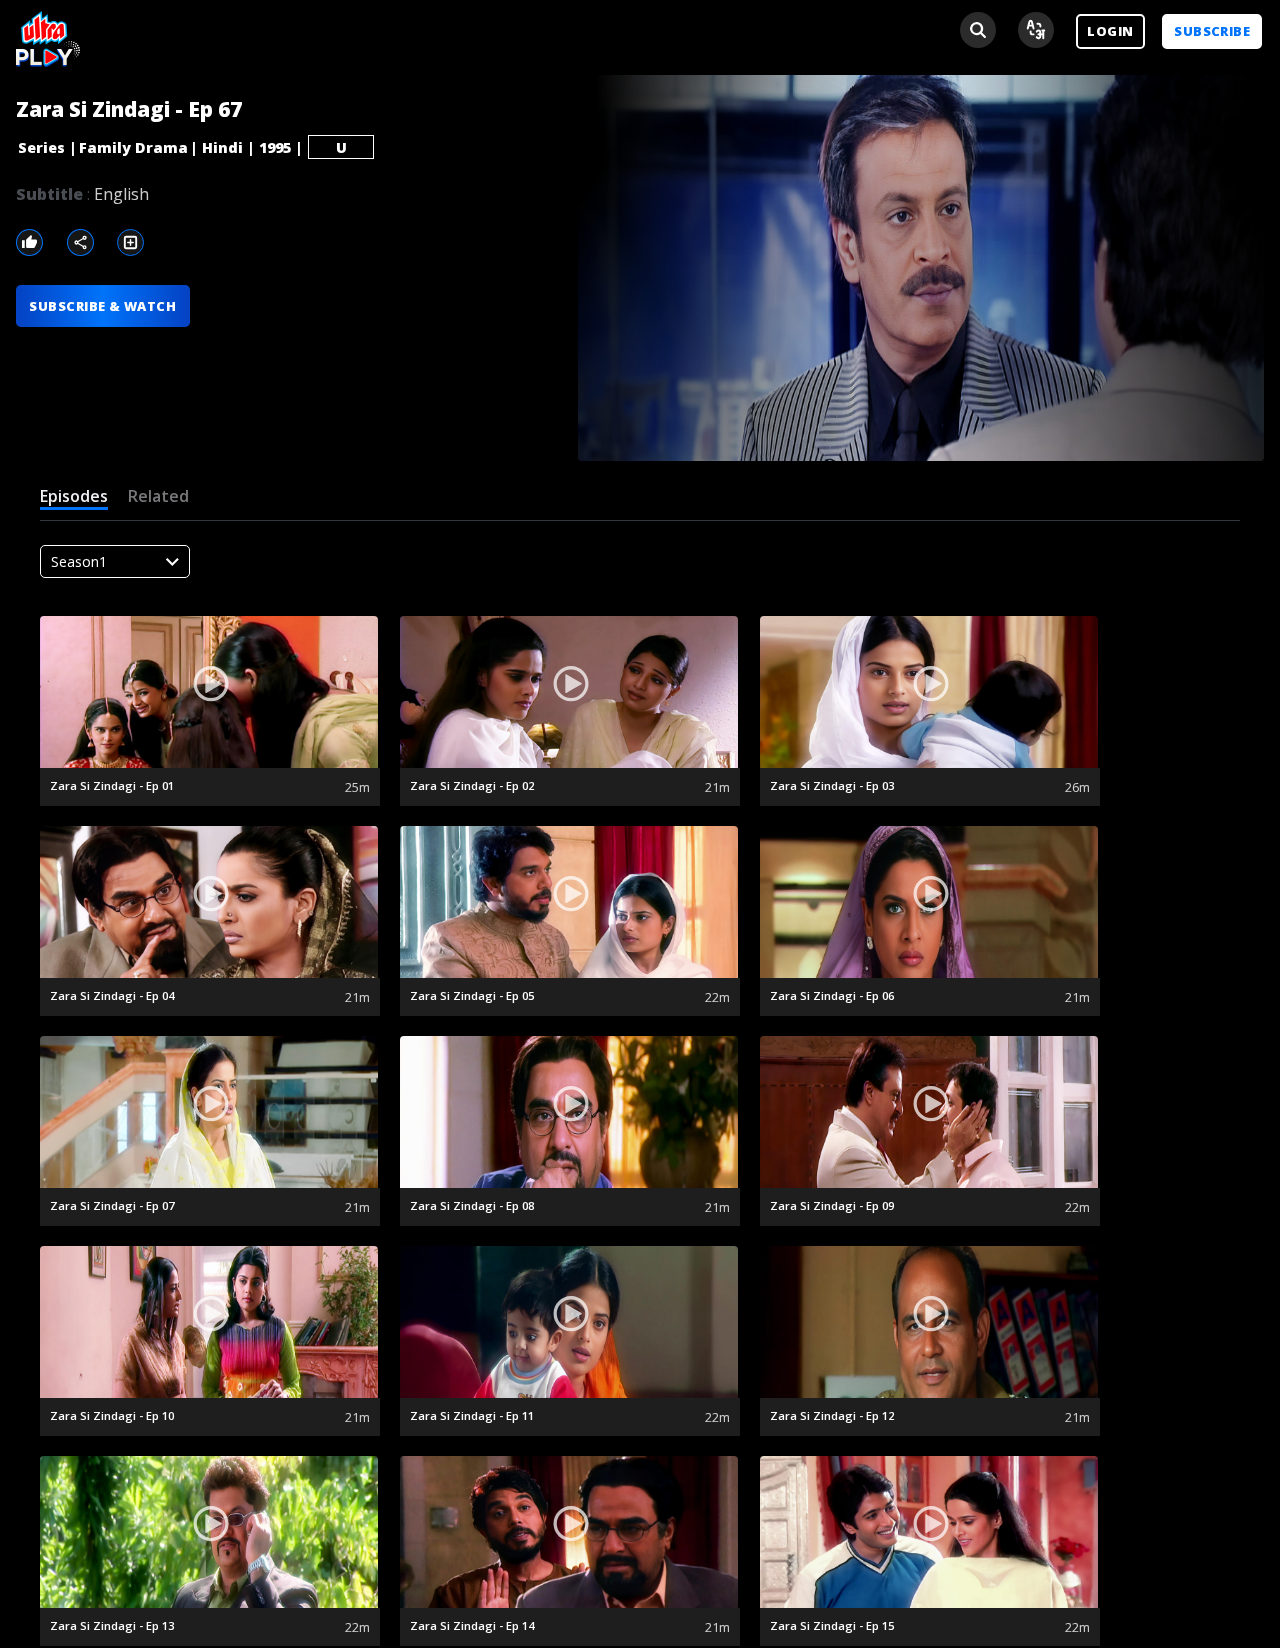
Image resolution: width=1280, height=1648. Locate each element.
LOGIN (1110, 31)
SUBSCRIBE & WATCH (102, 306)
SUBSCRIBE (1212, 31)
